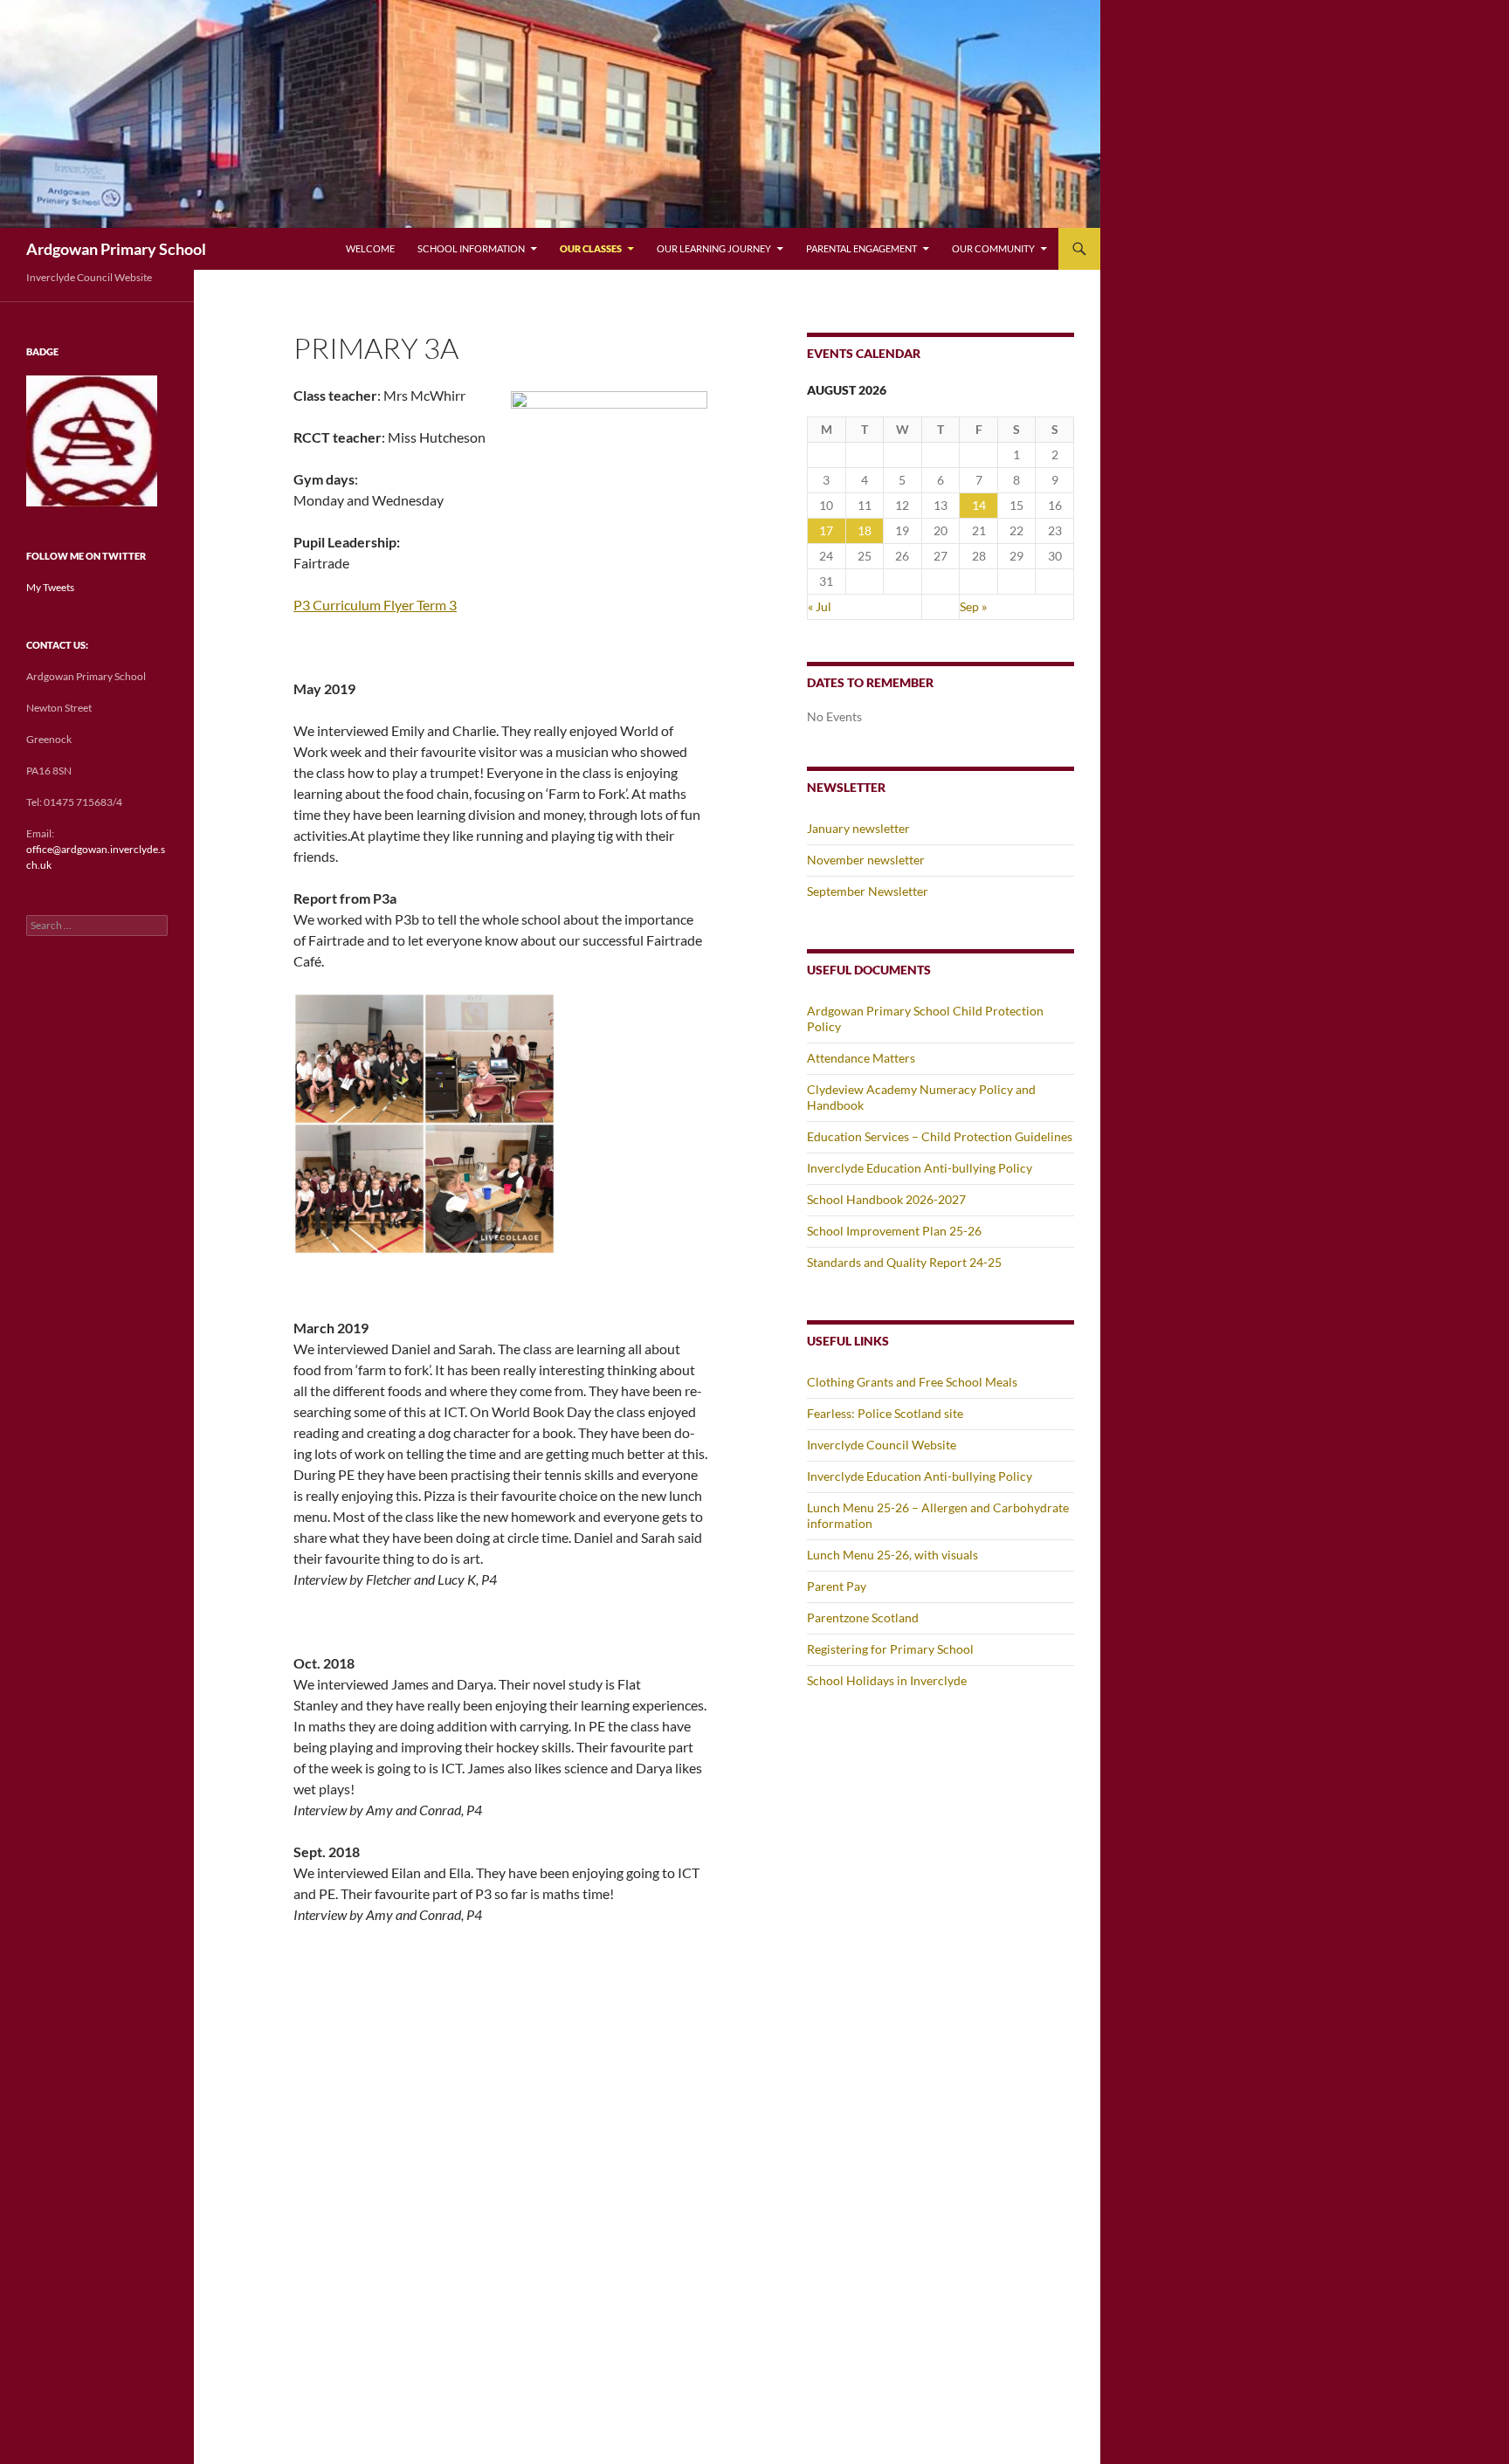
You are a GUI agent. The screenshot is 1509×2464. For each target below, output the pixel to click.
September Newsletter (868, 891)
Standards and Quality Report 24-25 (904, 1262)
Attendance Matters (861, 1058)
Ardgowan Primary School (116, 249)
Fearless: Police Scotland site (885, 1413)
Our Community (993, 248)
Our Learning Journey (714, 248)
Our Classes (591, 248)
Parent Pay (837, 1586)
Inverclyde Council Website (882, 1445)
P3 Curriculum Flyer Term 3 (375, 605)
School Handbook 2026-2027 (886, 1199)
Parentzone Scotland (863, 1617)
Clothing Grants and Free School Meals (912, 1382)
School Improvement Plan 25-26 (894, 1231)
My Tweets (50, 587)
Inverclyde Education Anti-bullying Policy (920, 1168)
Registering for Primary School (890, 1649)
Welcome (370, 248)
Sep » (973, 606)
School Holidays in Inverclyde (887, 1680)
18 (865, 530)
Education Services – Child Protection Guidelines (940, 1136)
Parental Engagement (861, 248)
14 (979, 505)
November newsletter (866, 860)
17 (826, 530)
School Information (471, 248)
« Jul (820, 606)
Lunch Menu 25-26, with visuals (892, 1555)
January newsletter (858, 828)
